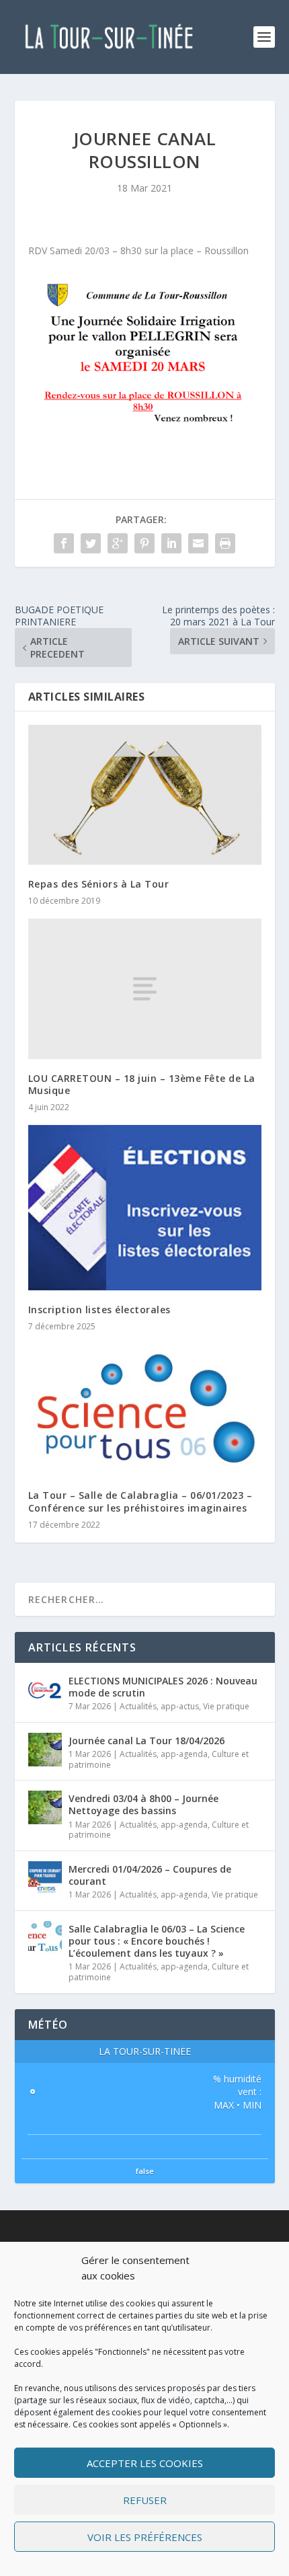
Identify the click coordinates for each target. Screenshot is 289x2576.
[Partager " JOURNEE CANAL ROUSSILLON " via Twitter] (91, 543)
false (145, 2171)
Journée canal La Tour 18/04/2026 (147, 1741)
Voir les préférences (145, 2537)
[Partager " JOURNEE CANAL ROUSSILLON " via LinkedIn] (171, 543)
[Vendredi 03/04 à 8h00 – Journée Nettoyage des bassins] (45, 1807)
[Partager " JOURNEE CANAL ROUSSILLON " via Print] (225, 543)
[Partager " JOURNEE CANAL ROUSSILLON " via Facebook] (64, 543)
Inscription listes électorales (99, 1310)
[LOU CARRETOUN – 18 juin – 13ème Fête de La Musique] (145, 988)
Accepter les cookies (145, 2463)
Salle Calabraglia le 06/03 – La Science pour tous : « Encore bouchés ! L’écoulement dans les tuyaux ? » (157, 1941)
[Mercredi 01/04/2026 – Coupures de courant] (45, 1878)
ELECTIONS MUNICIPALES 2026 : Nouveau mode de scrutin (163, 1687)
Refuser (145, 2500)
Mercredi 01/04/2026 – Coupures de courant (150, 1875)
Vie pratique (226, 1706)
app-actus (180, 1706)
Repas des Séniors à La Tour (99, 884)
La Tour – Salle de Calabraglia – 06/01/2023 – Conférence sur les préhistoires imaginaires (140, 1501)
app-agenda (184, 1754)
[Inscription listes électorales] (145, 1208)
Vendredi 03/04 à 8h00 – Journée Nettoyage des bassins (143, 1804)
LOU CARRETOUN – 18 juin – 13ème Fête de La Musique (142, 1084)
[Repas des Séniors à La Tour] (145, 795)
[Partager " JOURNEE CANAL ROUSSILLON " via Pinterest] (144, 543)
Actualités (138, 1706)
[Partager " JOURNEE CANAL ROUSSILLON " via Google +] (118, 543)
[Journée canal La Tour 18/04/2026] (45, 1750)
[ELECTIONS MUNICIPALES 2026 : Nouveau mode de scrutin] (45, 1690)
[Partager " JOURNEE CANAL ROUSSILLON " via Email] (198, 543)
